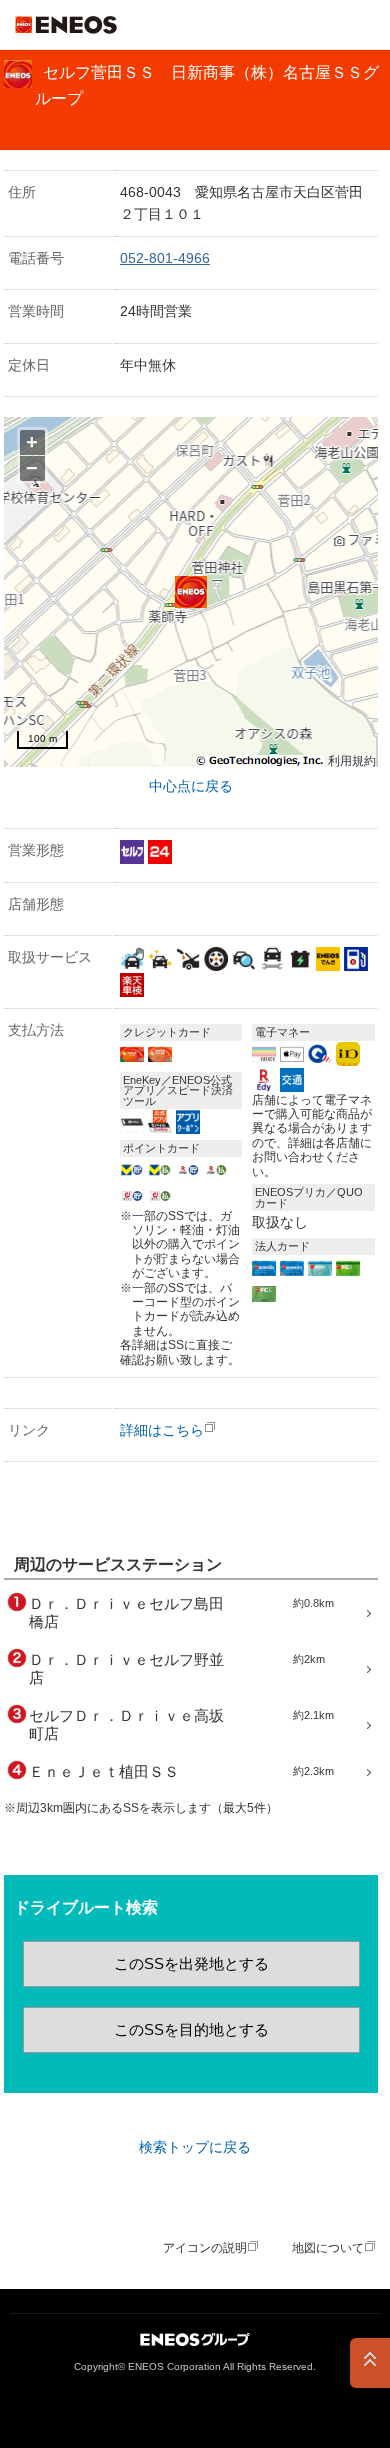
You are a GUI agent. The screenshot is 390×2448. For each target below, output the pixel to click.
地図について (328, 2248)
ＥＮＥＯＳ (66, 25)
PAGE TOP (370, 2363)
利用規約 (352, 761)
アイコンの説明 (205, 2248)
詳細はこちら (162, 1430)
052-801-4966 (165, 258)
